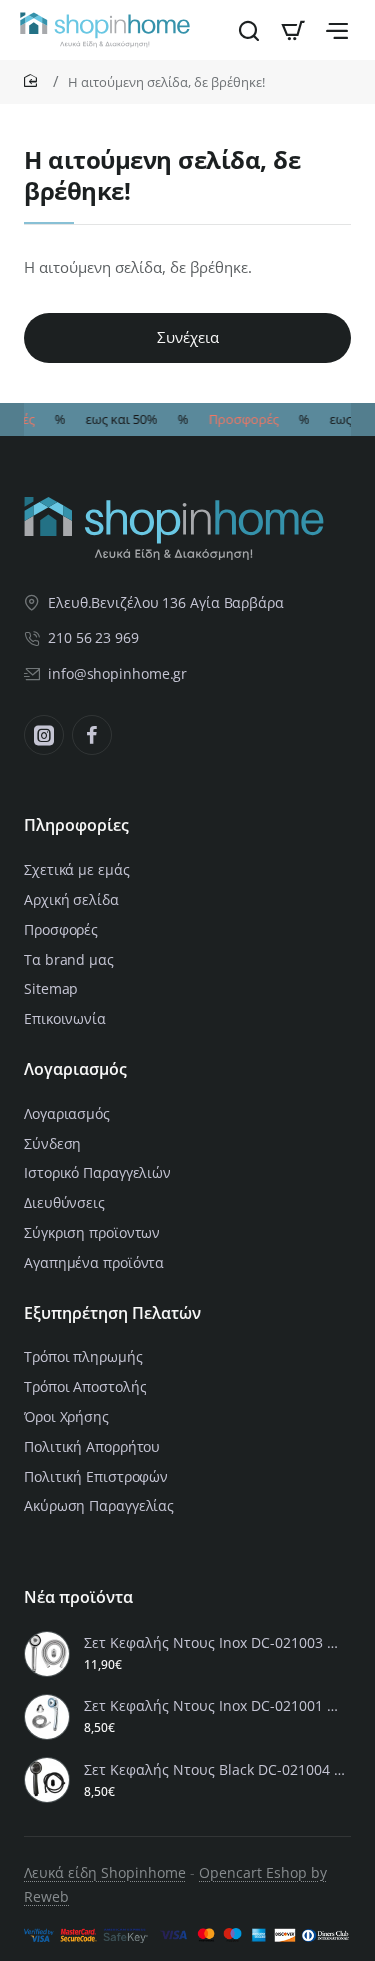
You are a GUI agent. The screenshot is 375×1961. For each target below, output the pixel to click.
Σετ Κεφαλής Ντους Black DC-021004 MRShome (214, 1770)
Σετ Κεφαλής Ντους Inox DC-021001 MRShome (214, 1706)
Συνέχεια (188, 337)
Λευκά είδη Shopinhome (105, 1872)
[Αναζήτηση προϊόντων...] (249, 30)
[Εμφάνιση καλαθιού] (293, 30)
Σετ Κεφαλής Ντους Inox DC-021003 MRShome (214, 1643)
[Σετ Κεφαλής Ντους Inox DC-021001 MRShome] (47, 1717)
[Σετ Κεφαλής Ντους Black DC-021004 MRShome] (47, 1780)
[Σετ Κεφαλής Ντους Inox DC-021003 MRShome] (47, 1654)
